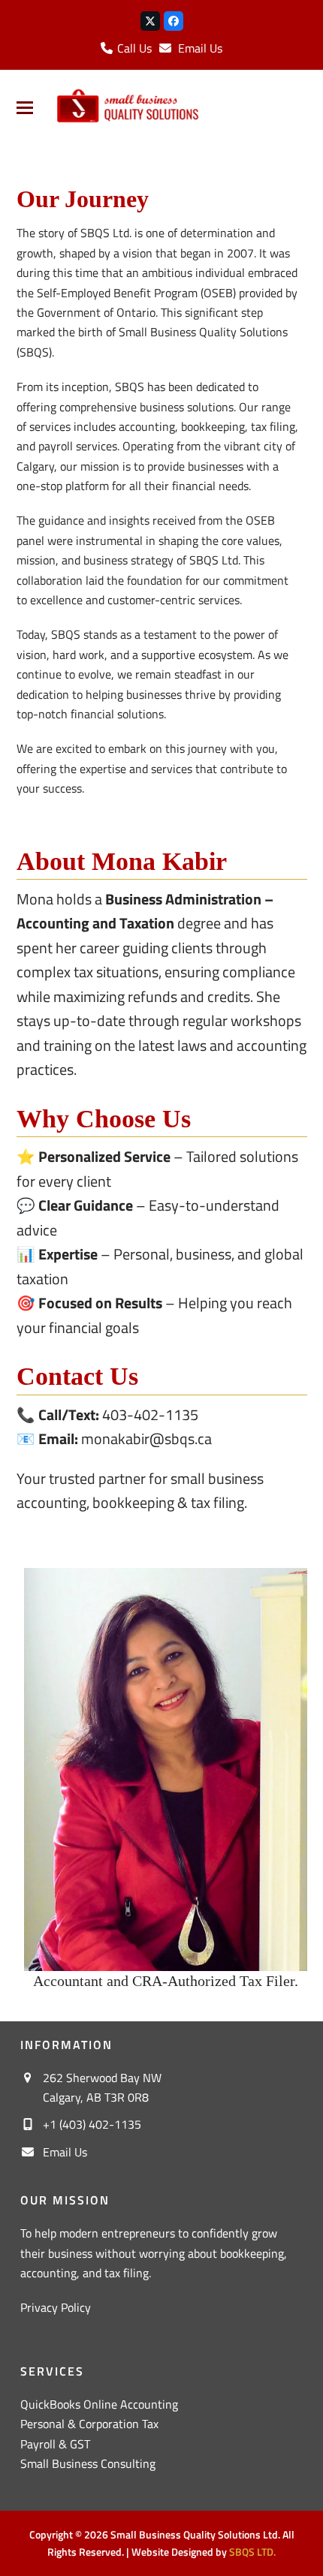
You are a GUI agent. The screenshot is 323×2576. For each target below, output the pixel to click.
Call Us (133, 48)
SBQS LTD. (252, 2552)
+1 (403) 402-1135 (92, 2124)
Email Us (200, 48)
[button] (25, 108)
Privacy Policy (56, 2307)
